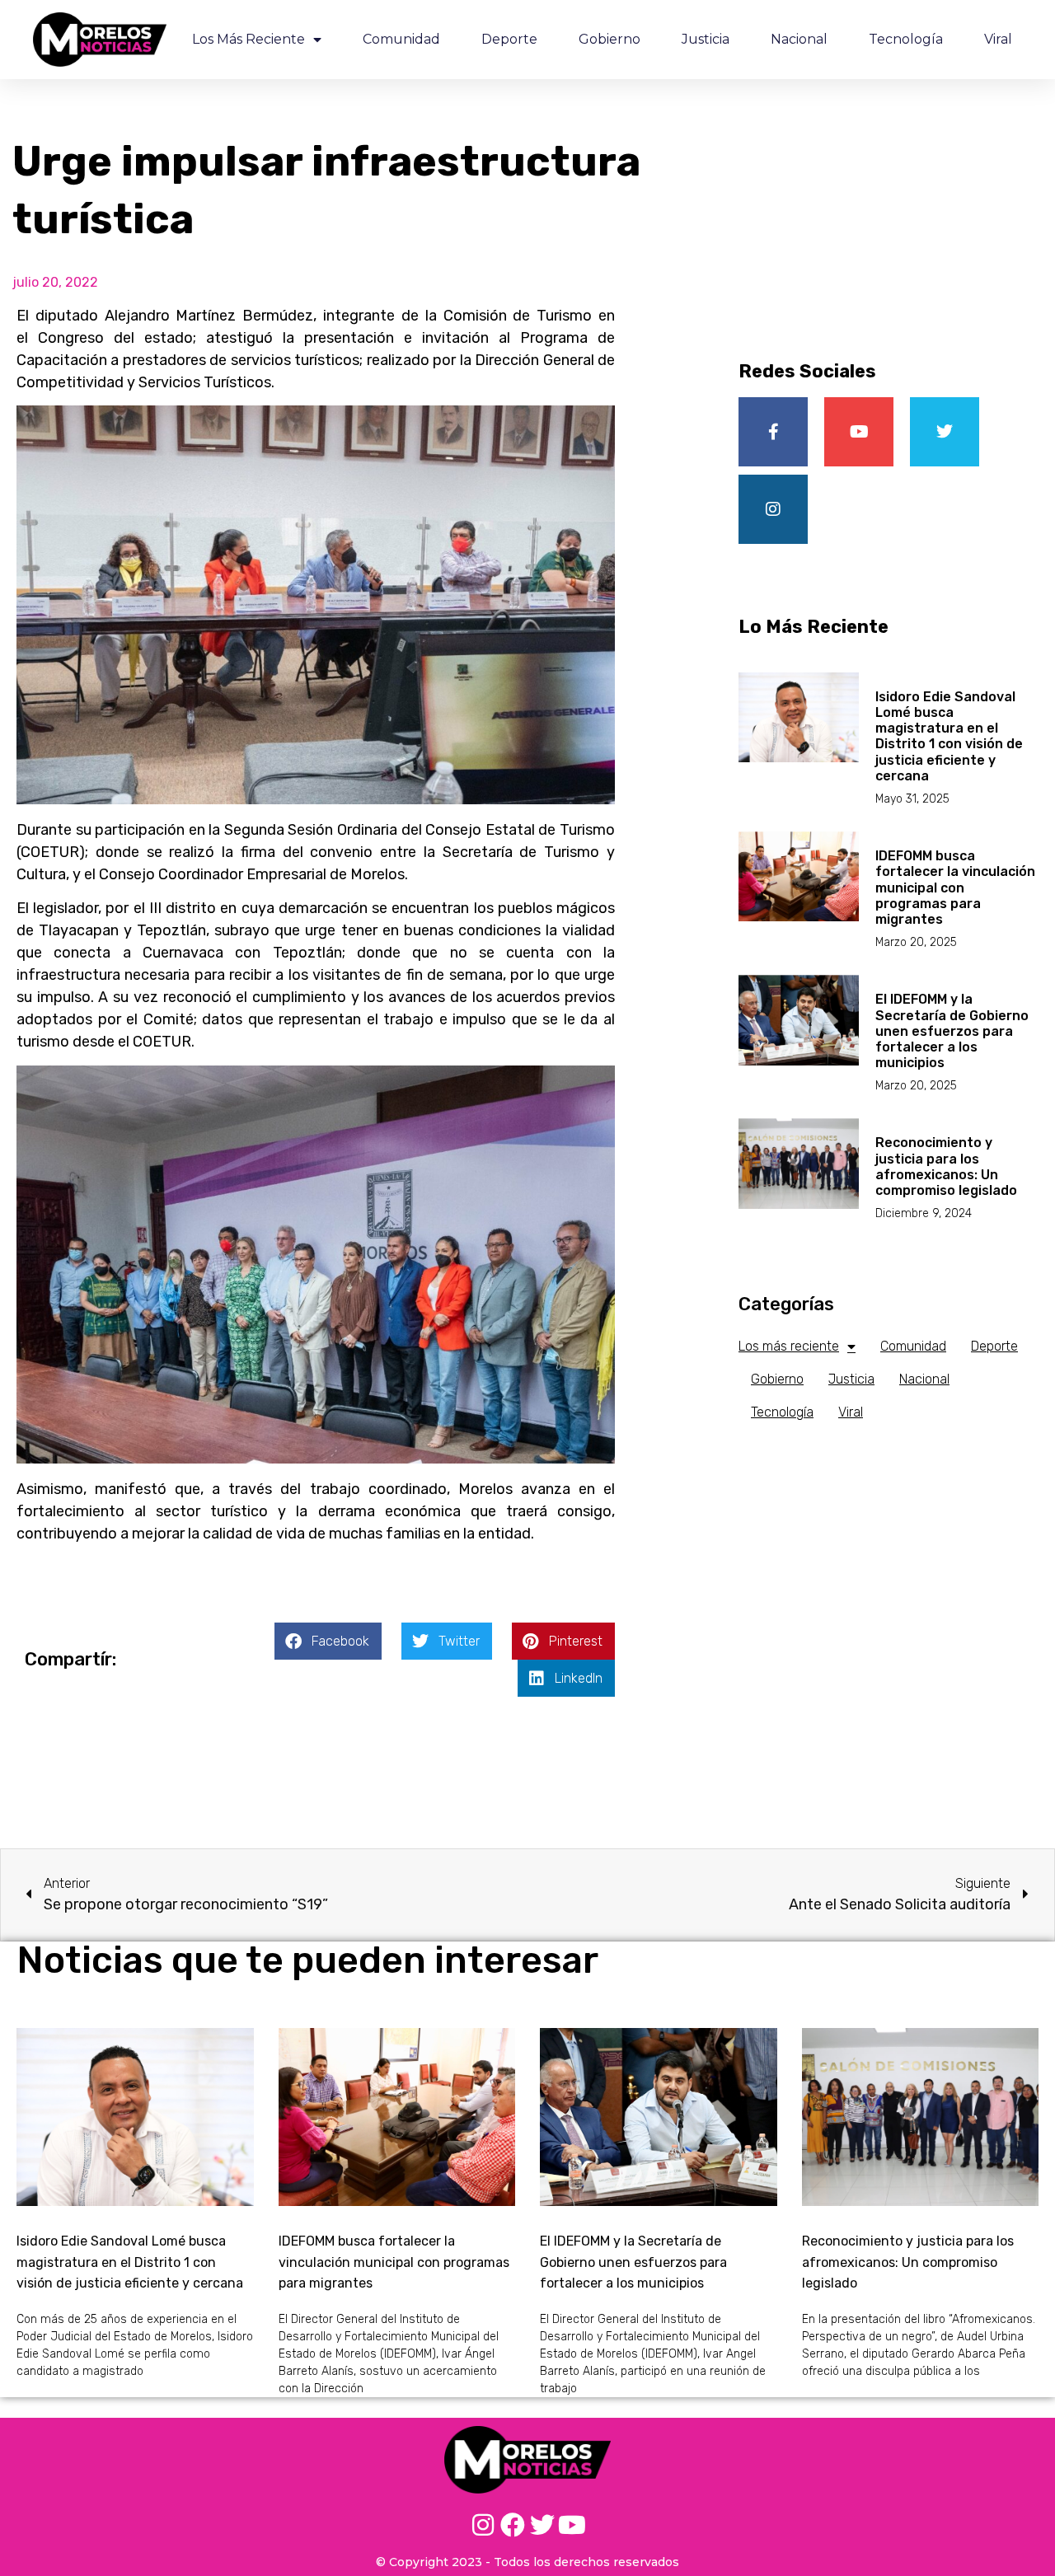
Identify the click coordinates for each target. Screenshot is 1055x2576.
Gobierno (610, 39)
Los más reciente (249, 39)
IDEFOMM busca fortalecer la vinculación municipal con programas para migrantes (955, 888)
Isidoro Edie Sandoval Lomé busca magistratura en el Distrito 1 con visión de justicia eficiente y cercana (949, 736)
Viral (998, 39)
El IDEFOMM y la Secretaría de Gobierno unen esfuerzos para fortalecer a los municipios (952, 1031)
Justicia (706, 39)
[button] (328, 1641)
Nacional (799, 39)
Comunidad (401, 39)
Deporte (509, 39)
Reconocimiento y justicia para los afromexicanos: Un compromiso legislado (946, 1166)
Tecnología (906, 39)
